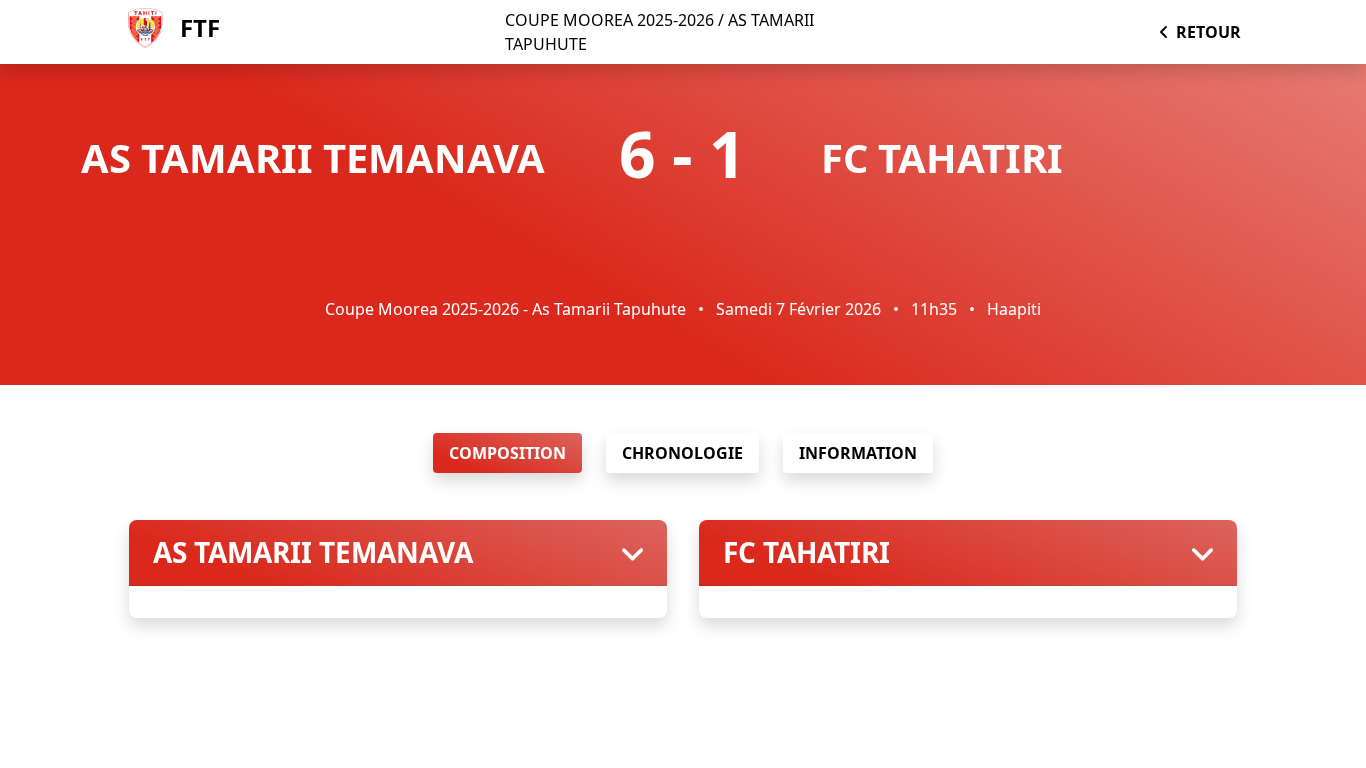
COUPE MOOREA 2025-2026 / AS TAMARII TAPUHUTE (659, 32)
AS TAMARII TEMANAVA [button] (313, 553)
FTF (200, 27)
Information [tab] (858, 453)
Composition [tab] (507, 453)
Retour (1208, 32)
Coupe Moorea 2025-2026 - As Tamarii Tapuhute (505, 309)
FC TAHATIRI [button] (806, 553)
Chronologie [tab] (682, 453)
